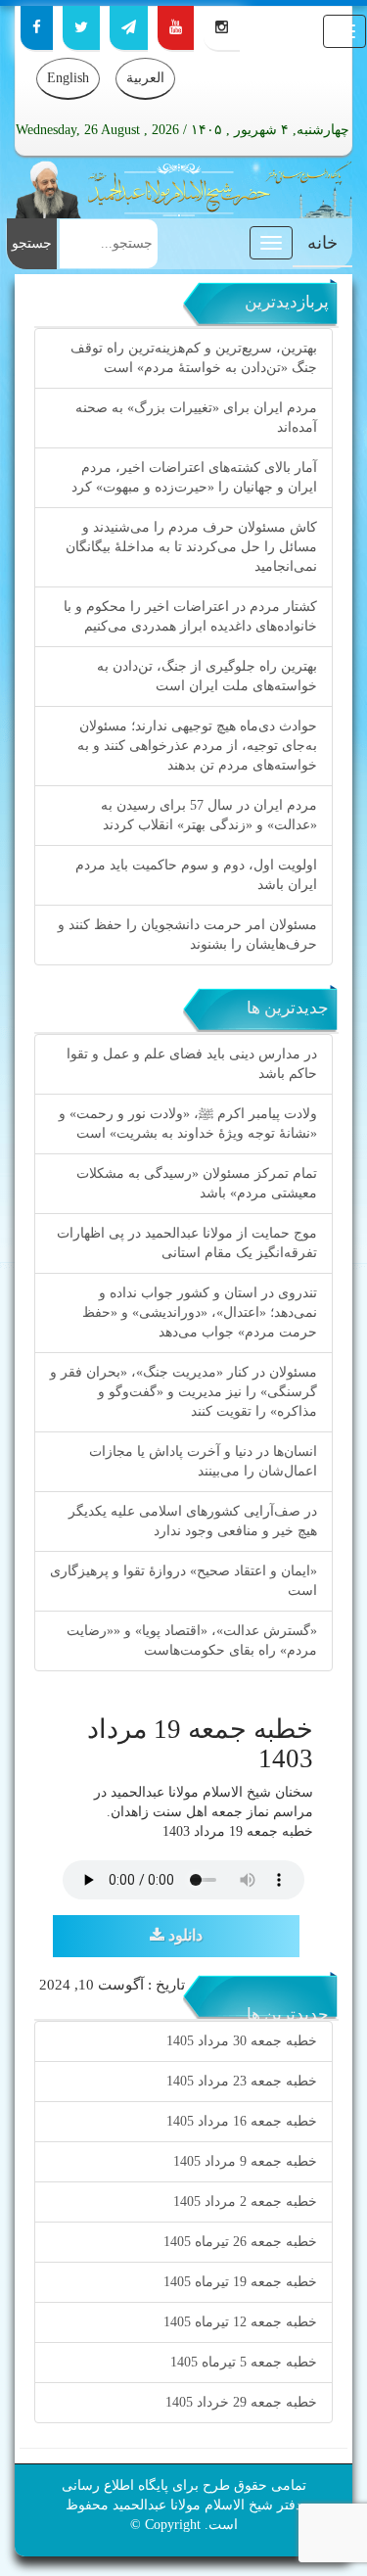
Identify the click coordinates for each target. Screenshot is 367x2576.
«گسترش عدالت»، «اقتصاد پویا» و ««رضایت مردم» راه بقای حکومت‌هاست (192, 1640)
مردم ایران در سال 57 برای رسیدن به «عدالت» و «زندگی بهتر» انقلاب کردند (209, 815)
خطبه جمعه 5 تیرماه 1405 (244, 2362)
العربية (145, 78)
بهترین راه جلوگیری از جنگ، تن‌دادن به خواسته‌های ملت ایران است (207, 676)
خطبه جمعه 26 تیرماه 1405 (240, 2242)
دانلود (183, 1935)
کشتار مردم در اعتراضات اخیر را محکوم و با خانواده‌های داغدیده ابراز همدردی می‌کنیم (190, 616)
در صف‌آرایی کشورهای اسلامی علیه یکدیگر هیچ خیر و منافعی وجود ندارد (193, 1521)
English (68, 78)
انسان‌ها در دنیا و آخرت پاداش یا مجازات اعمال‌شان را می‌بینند (203, 1461)
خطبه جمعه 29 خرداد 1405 (241, 2402)
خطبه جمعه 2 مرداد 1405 (245, 2201)
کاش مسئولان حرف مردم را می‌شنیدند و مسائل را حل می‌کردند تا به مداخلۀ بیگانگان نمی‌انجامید (191, 547)
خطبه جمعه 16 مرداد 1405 (242, 2121)
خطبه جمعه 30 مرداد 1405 (242, 2041)
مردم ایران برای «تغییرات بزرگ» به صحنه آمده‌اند (196, 418)
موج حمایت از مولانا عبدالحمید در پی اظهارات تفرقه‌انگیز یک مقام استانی (187, 1243)
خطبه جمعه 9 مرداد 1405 (245, 2161)
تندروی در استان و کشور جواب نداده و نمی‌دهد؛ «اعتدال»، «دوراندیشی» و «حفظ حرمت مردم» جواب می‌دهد (200, 1312)
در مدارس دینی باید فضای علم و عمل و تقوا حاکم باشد (192, 1064)
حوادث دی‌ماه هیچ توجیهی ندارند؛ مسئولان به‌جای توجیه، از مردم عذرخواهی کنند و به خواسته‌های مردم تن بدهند (197, 746)
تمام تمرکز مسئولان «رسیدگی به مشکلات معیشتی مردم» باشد (197, 1183)
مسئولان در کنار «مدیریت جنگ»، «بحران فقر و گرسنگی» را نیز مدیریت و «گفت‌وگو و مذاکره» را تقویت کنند (183, 1392)
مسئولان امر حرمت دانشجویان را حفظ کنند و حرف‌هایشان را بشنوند (187, 935)
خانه (322, 243)
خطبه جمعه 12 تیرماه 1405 (240, 2322)
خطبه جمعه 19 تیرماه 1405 (240, 2282)
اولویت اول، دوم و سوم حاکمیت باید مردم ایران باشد (196, 875)
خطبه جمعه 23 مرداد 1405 (242, 2081)
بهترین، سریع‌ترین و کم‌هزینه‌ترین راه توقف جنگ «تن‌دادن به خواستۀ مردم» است (194, 358)
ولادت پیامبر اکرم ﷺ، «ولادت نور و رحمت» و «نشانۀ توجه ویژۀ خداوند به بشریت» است (188, 1124)
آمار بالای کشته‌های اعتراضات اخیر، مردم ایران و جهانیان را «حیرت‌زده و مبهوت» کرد (194, 477)
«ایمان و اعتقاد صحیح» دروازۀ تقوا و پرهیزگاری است (183, 1581)
